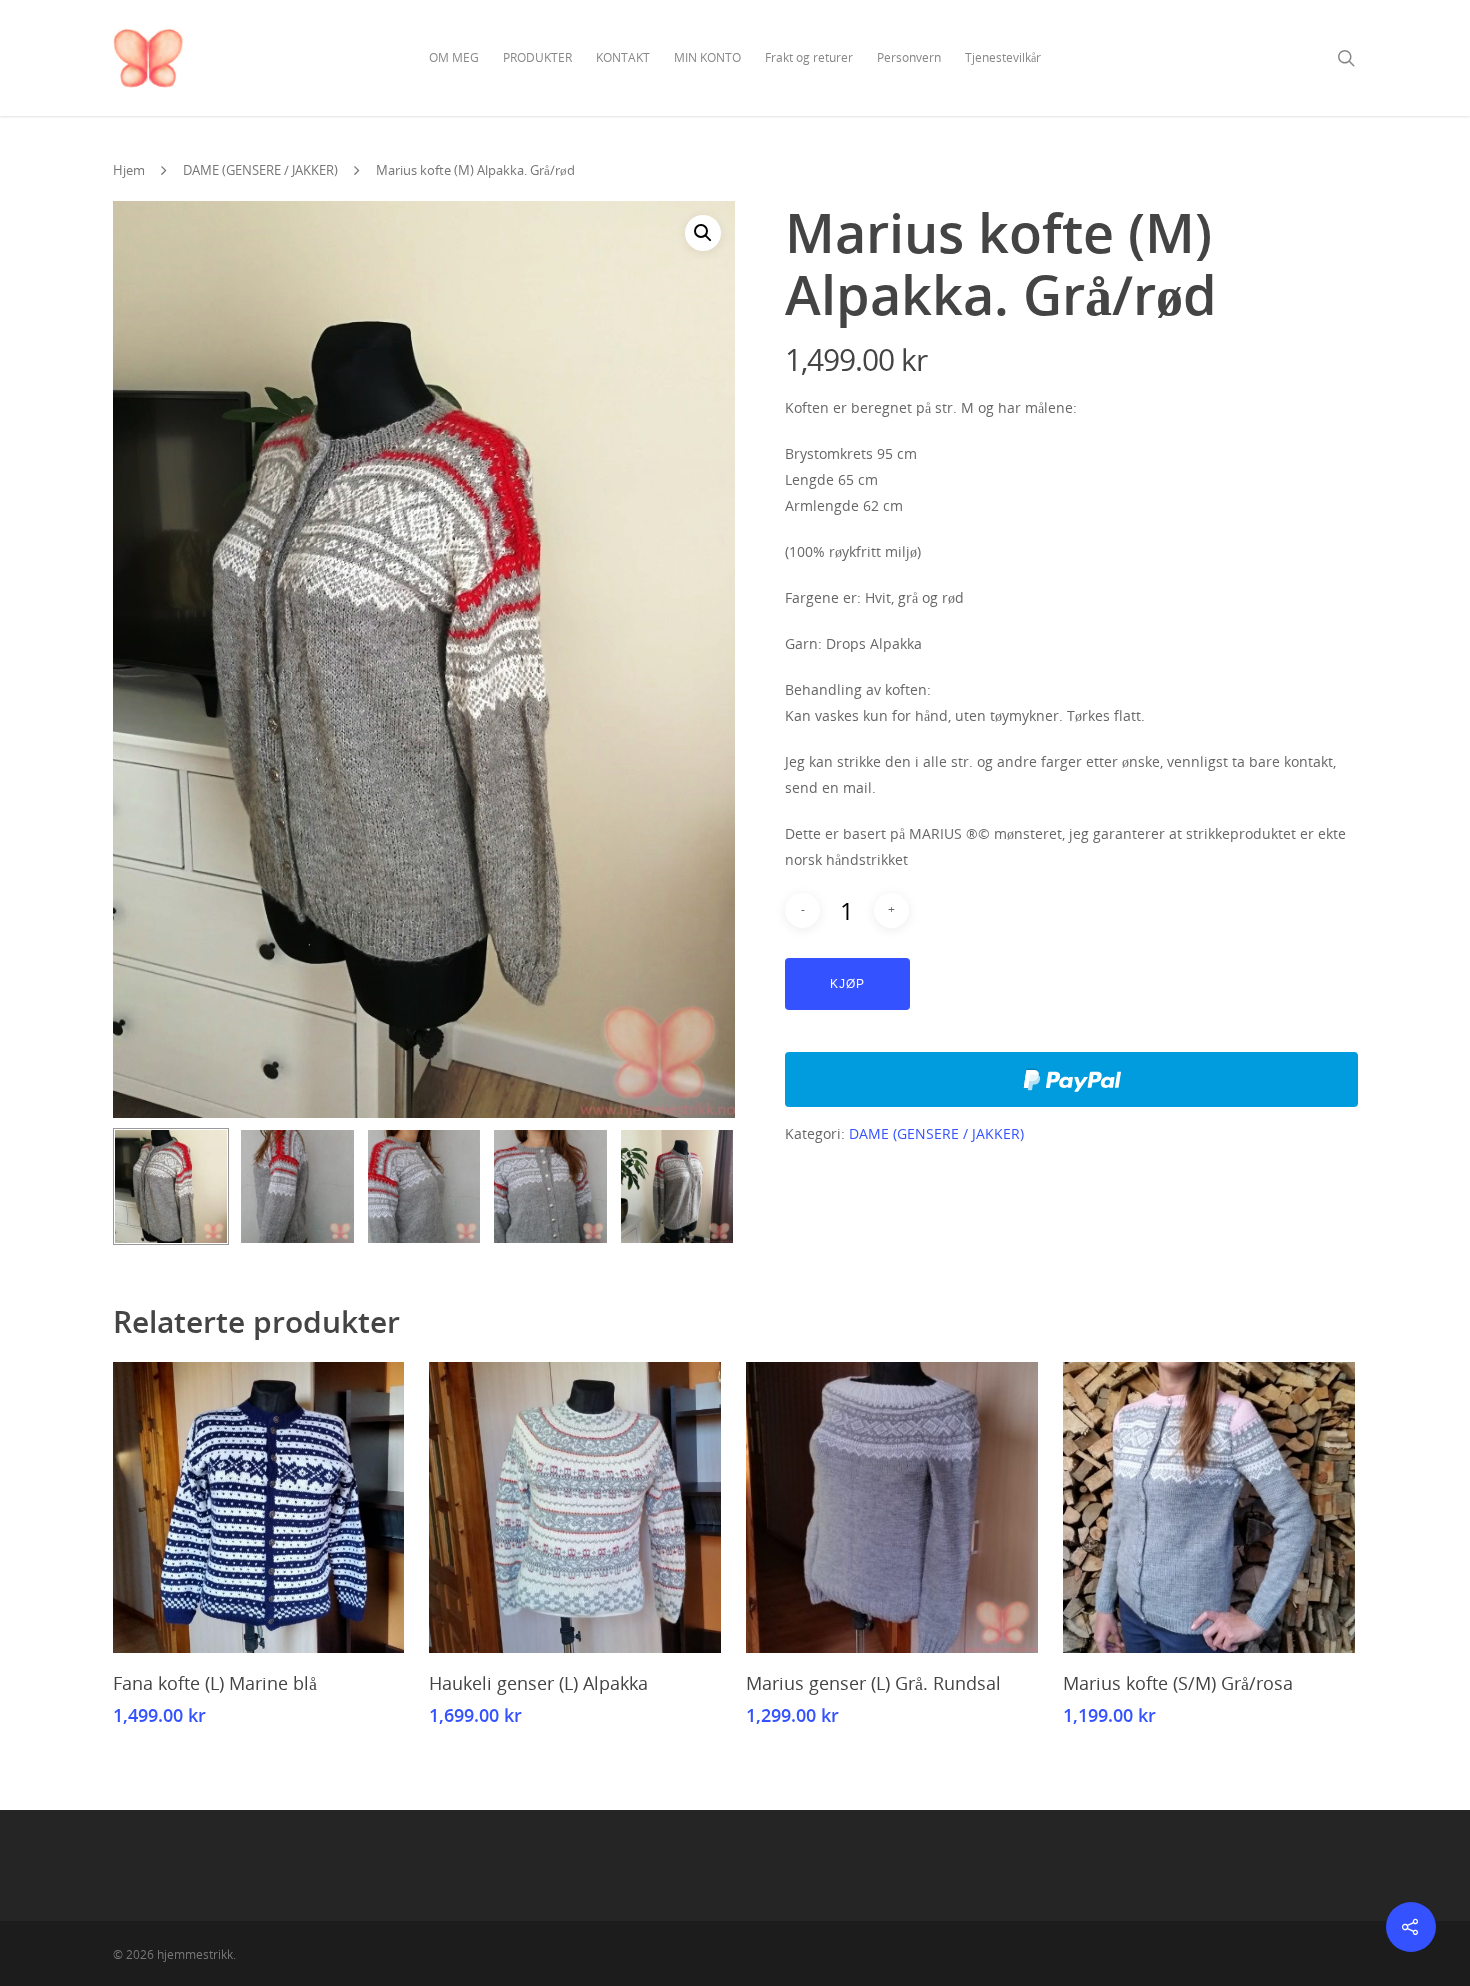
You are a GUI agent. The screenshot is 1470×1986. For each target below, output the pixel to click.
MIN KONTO (707, 57)
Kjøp (847, 984)
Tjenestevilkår (1003, 57)
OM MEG (454, 57)
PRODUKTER (537, 57)
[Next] (708, 1190)
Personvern (909, 57)
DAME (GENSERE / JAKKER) (260, 170)
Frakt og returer (809, 57)
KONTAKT (623, 57)
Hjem (129, 170)
